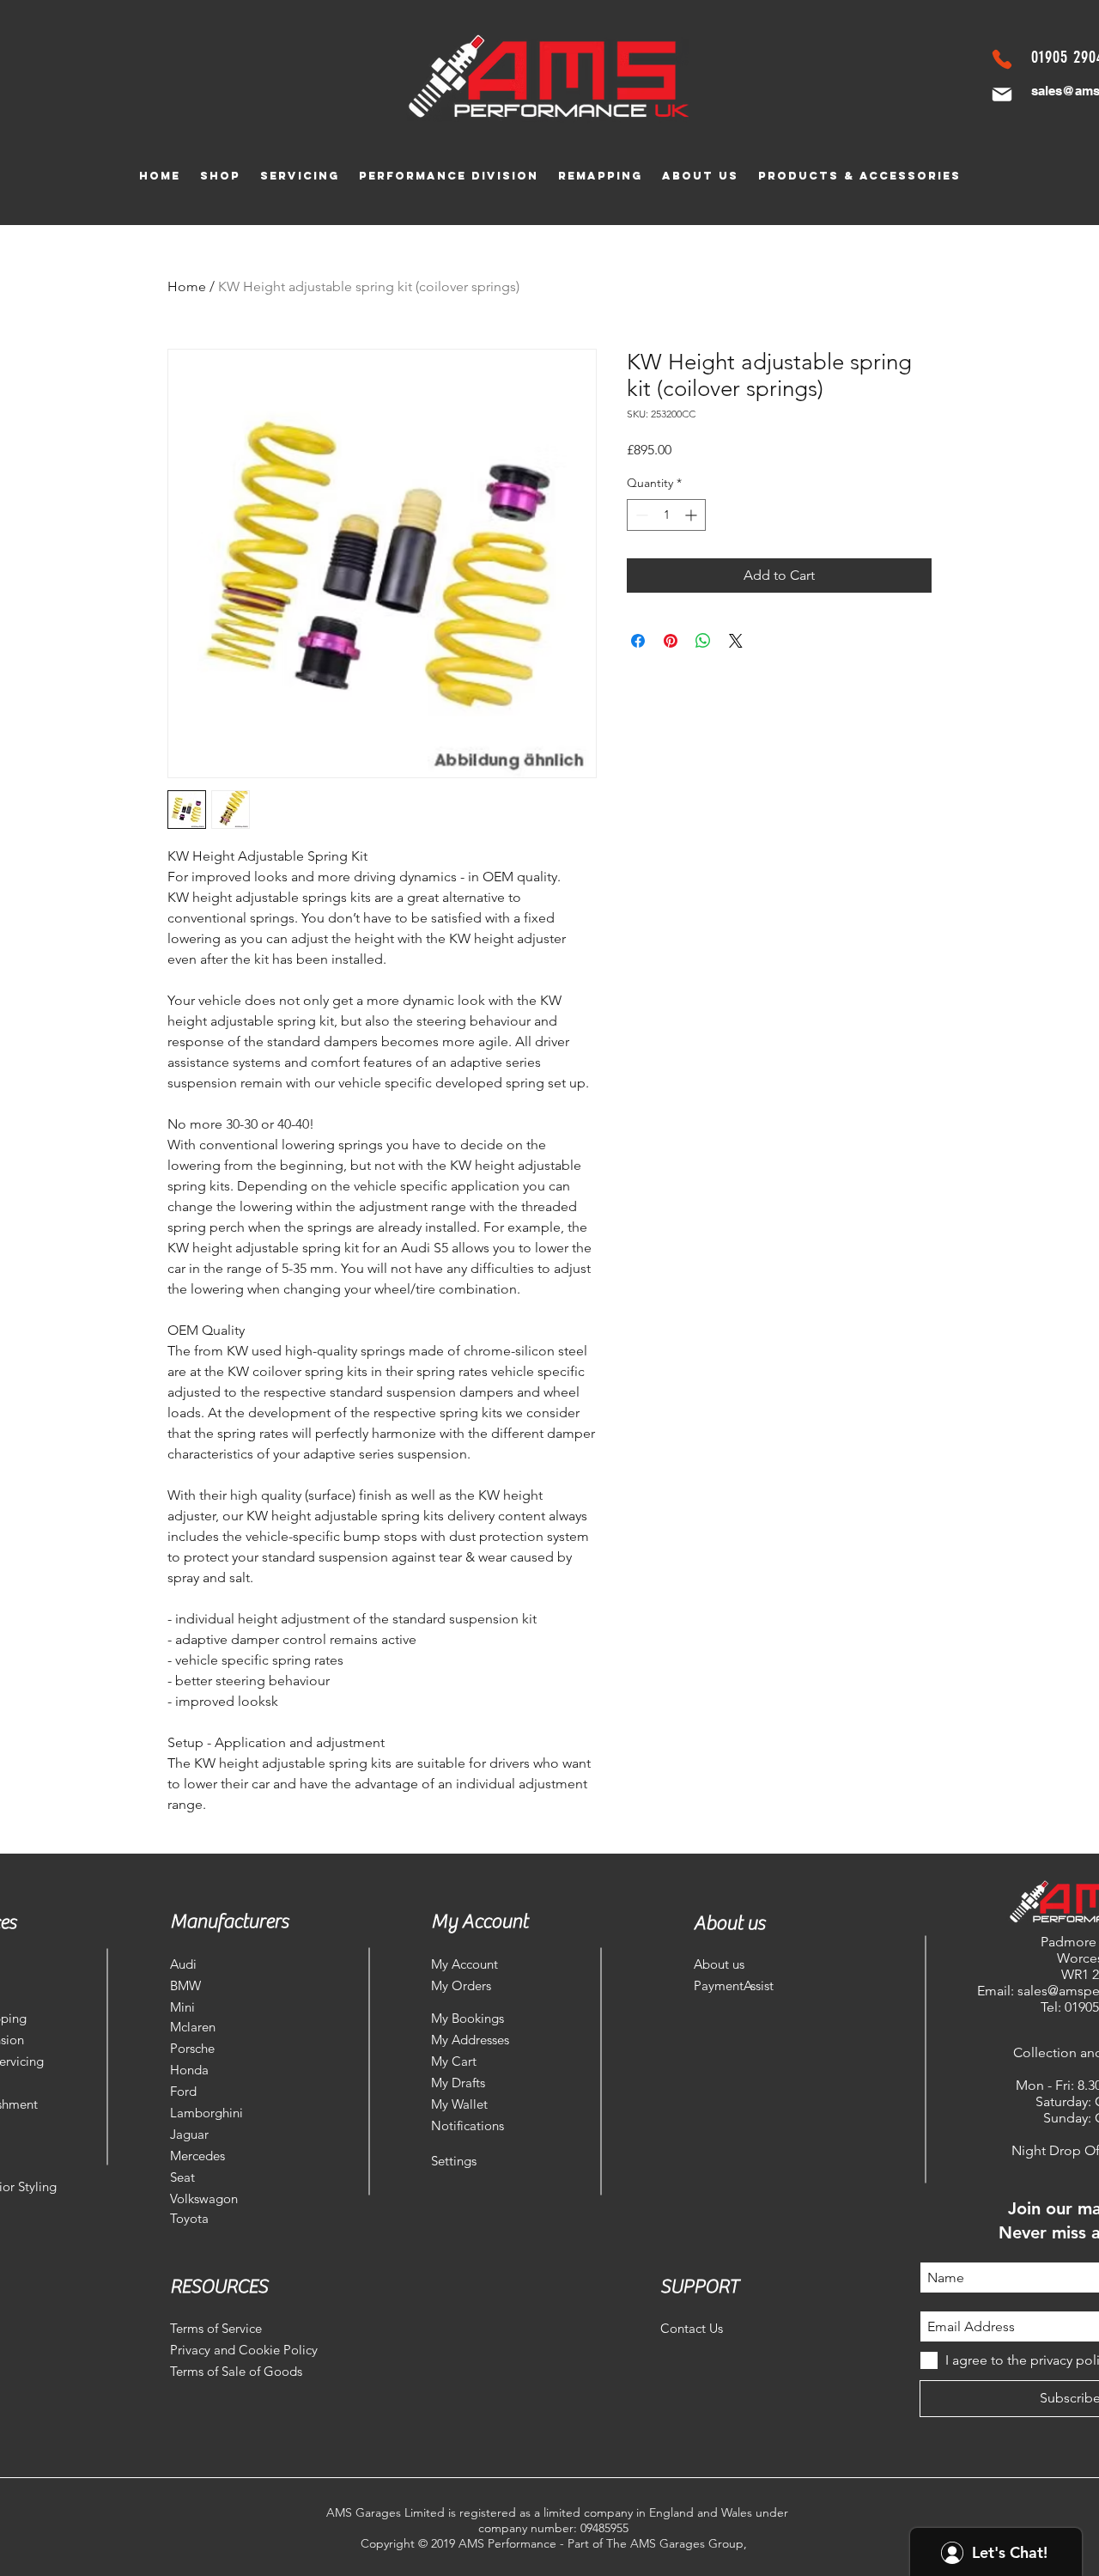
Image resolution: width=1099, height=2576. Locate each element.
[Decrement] (640, 515)
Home (187, 286)
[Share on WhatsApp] (703, 641)
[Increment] (692, 515)
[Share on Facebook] (638, 641)
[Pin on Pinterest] (671, 641)
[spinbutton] (666, 515)
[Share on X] (736, 641)
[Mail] (1002, 94)
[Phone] (1002, 59)
